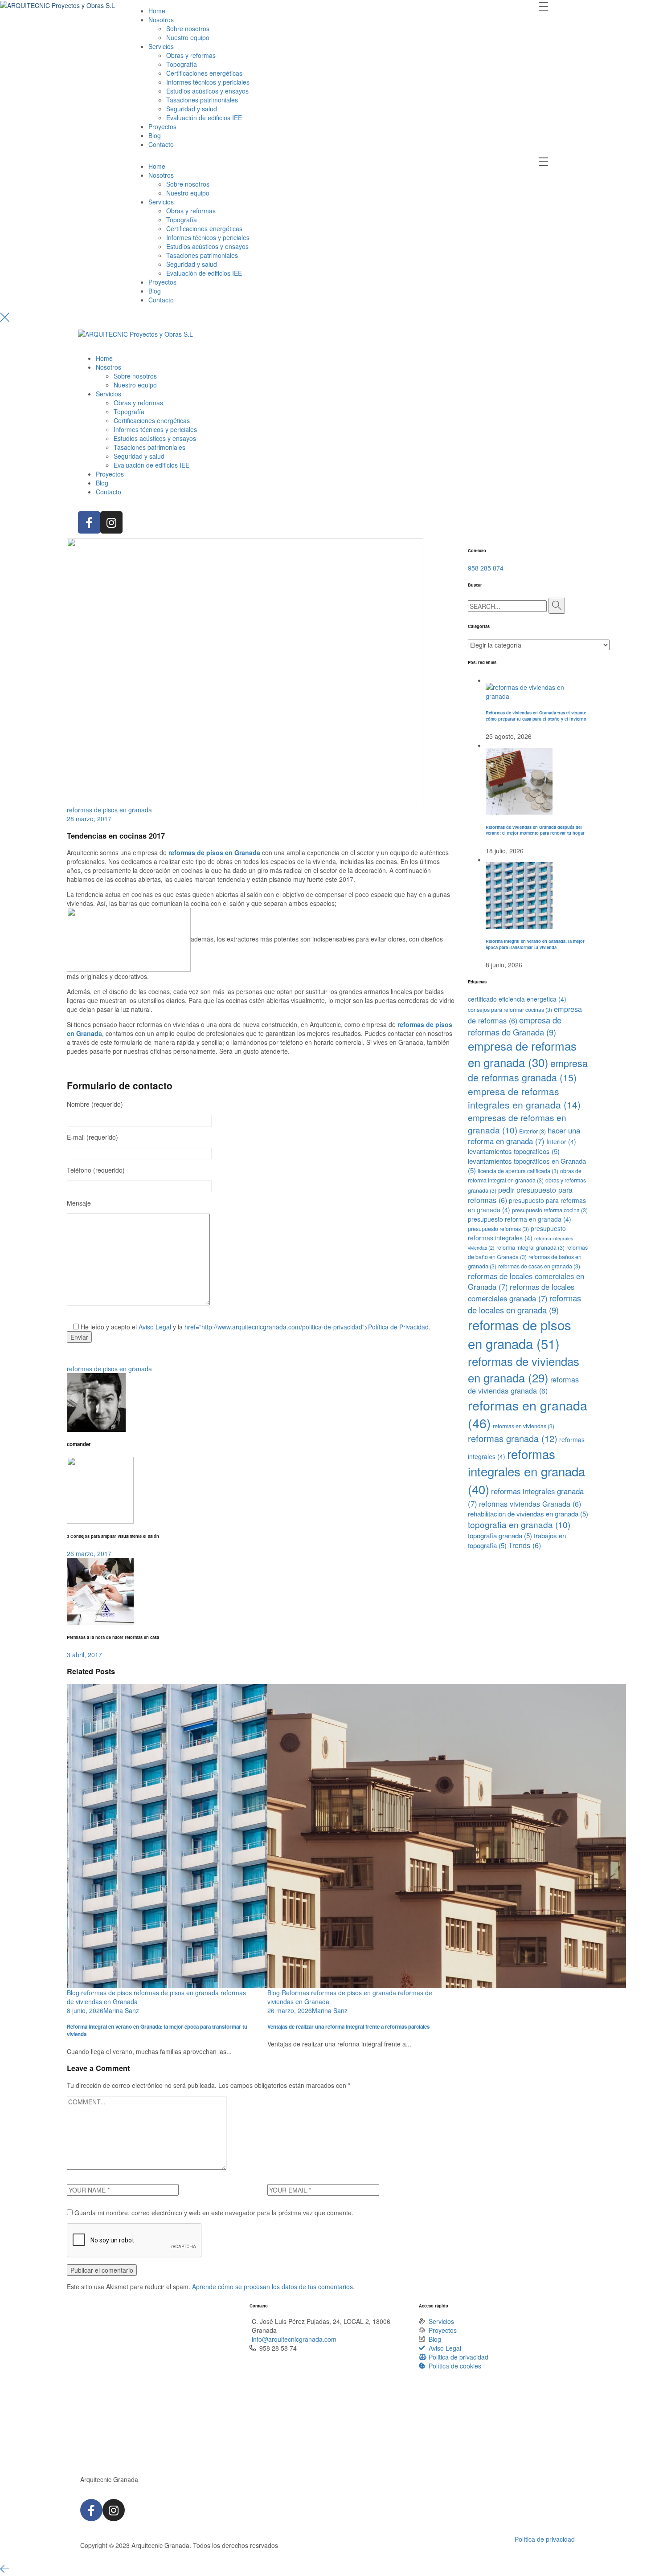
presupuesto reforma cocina (550, 1210)
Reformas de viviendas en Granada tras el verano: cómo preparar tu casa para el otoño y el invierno (536, 715)
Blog (155, 135)
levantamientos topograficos (514, 1151)
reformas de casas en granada (539, 1266)
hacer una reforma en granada (524, 1136)
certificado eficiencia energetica (517, 999)
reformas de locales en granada (524, 1304)
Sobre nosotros (188, 29)
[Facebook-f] (89, 522)
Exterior (532, 1131)
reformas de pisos (106, 1993)
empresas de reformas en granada (517, 1123)
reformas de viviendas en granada (524, 1369)
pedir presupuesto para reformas (520, 1195)
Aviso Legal (155, 1327)
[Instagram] (111, 522)
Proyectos (162, 126)
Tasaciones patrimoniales (202, 100)
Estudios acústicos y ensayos (207, 91)
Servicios (161, 46)
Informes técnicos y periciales (208, 82)
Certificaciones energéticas (204, 73)
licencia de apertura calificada (518, 1171)
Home (157, 11)
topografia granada (500, 1535)
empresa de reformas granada (528, 1070)
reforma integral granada (530, 1247)
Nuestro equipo (188, 37)
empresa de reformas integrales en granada (524, 1098)
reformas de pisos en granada (109, 810)
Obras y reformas (191, 55)
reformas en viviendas (524, 1426)
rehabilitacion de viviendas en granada (528, 1514)
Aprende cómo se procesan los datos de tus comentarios (272, 2287)
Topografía (182, 64)
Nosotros (161, 20)
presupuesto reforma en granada (520, 1219)
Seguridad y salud (192, 109)
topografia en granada (519, 1524)
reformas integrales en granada (526, 1471)
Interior (561, 1141)
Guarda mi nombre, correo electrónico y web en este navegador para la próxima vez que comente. (214, 2213)
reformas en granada (528, 1414)
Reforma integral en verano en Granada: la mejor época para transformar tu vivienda (157, 2030)
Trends (525, 1545)
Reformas (295, 1993)
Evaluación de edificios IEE (204, 118)
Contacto (161, 144)
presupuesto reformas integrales (517, 1233)
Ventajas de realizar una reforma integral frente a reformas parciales (348, 2027)
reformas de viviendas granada (523, 1385)
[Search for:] (507, 606)
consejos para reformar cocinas (510, 1010)
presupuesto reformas (498, 1229)
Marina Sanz (121, 2010)
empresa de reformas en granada (522, 1054)
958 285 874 (486, 568)
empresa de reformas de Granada (515, 1026)
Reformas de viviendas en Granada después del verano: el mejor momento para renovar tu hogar (535, 830)
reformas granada (513, 1438)
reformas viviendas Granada (530, 1504)
